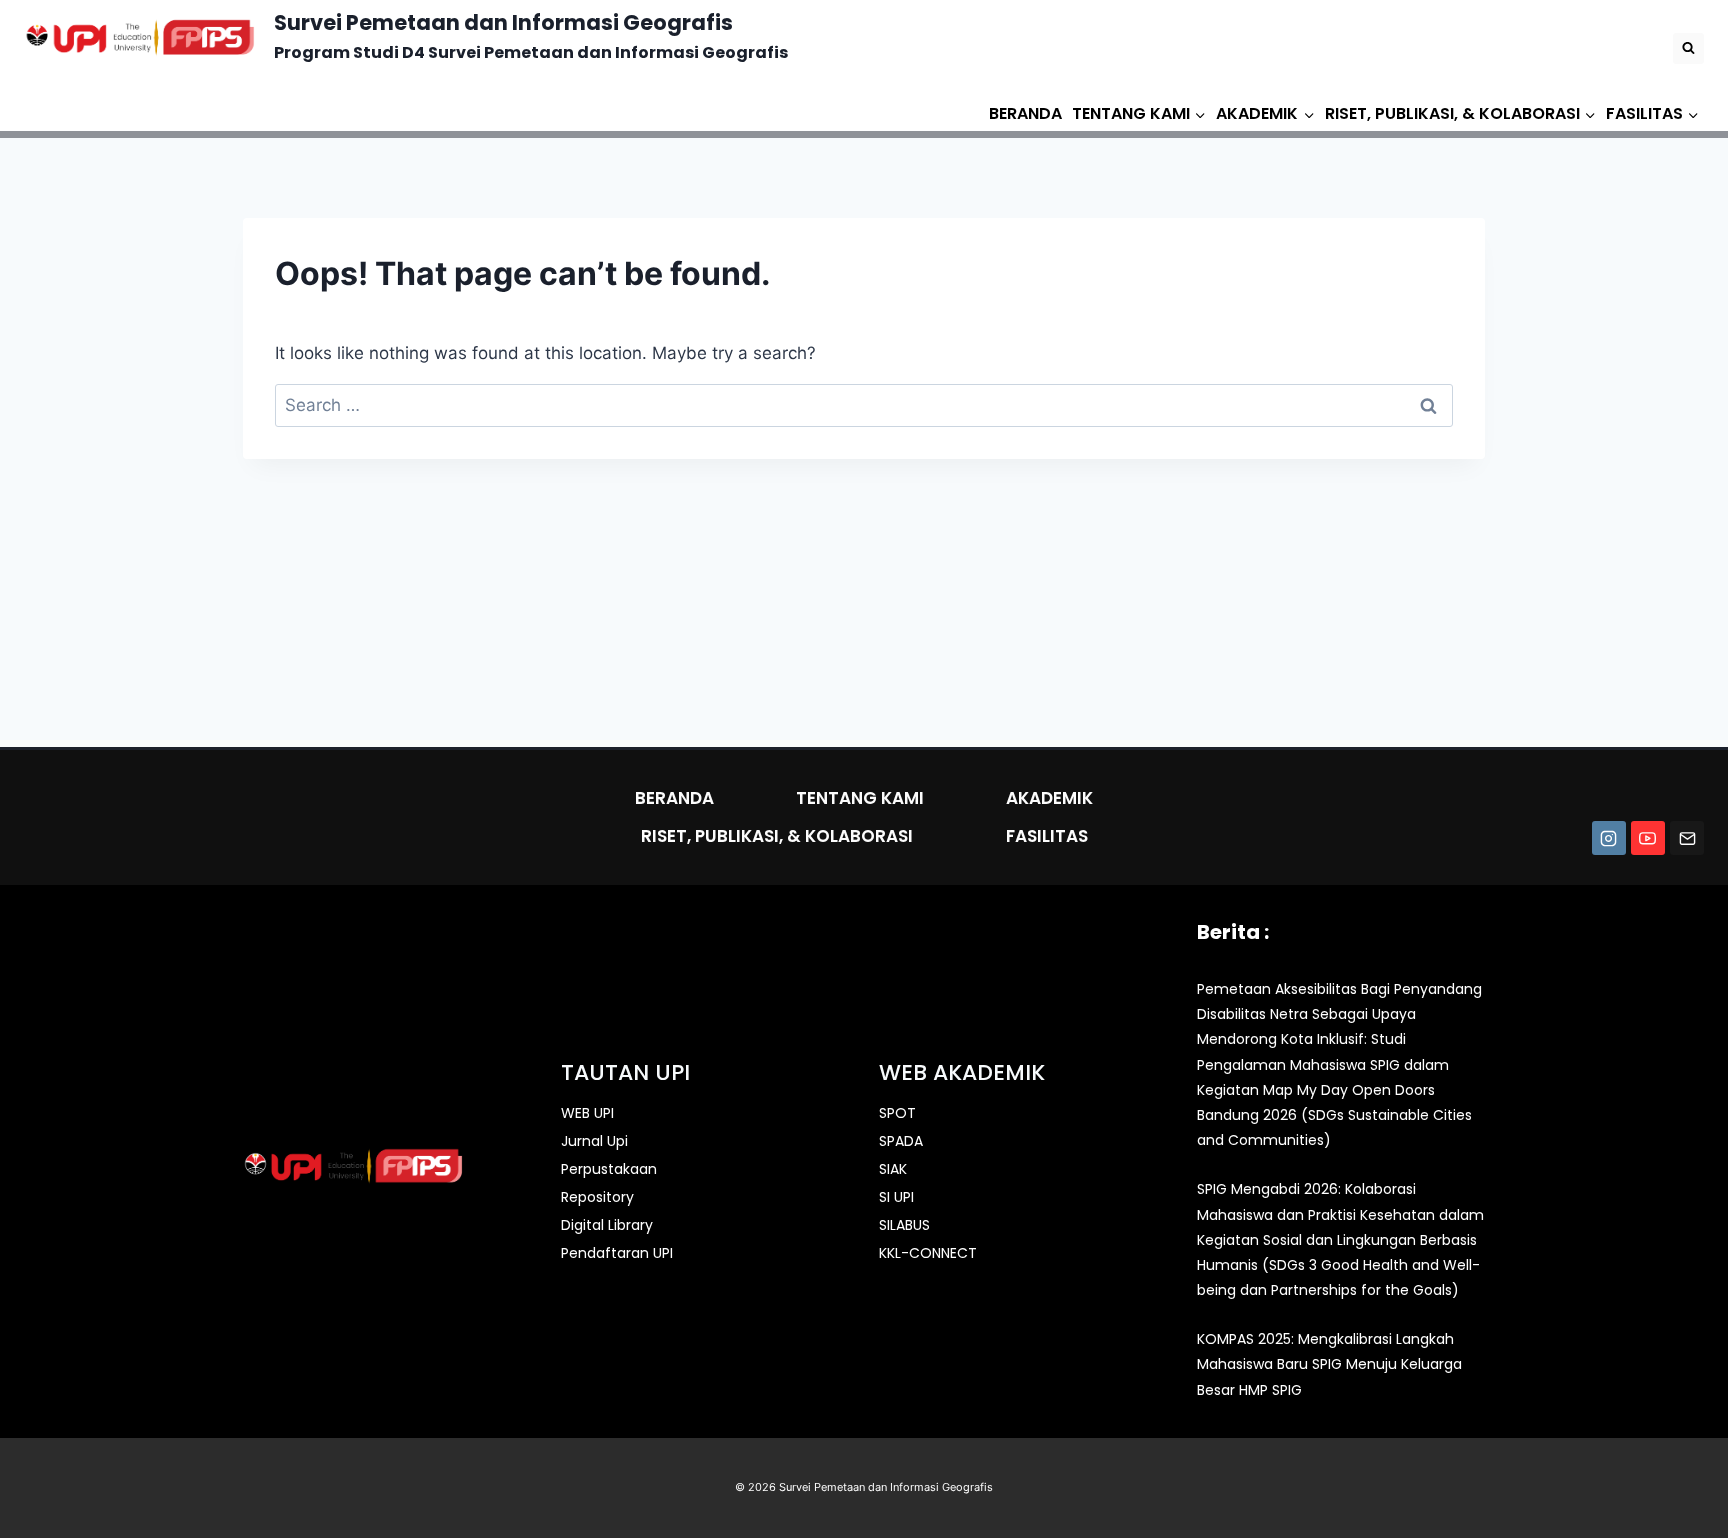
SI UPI (896, 1197)
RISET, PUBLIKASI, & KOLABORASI (777, 836)
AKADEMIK (1049, 798)
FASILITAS (1047, 836)
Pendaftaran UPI (617, 1253)
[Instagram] (1609, 838)
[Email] (1687, 838)
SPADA (901, 1141)
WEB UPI (587, 1113)
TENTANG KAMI (860, 798)
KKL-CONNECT (928, 1253)
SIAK (893, 1169)
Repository (597, 1197)
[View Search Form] (1688, 48)
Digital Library (607, 1225)
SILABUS (904, 1225)
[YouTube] (1648, 838)
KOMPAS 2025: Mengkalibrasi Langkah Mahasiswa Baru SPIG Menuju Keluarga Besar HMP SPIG (1329, 1364)
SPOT (897, 1113)
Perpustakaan (609, 1169)
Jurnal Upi (594, 1141)
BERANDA (1025, 113)
